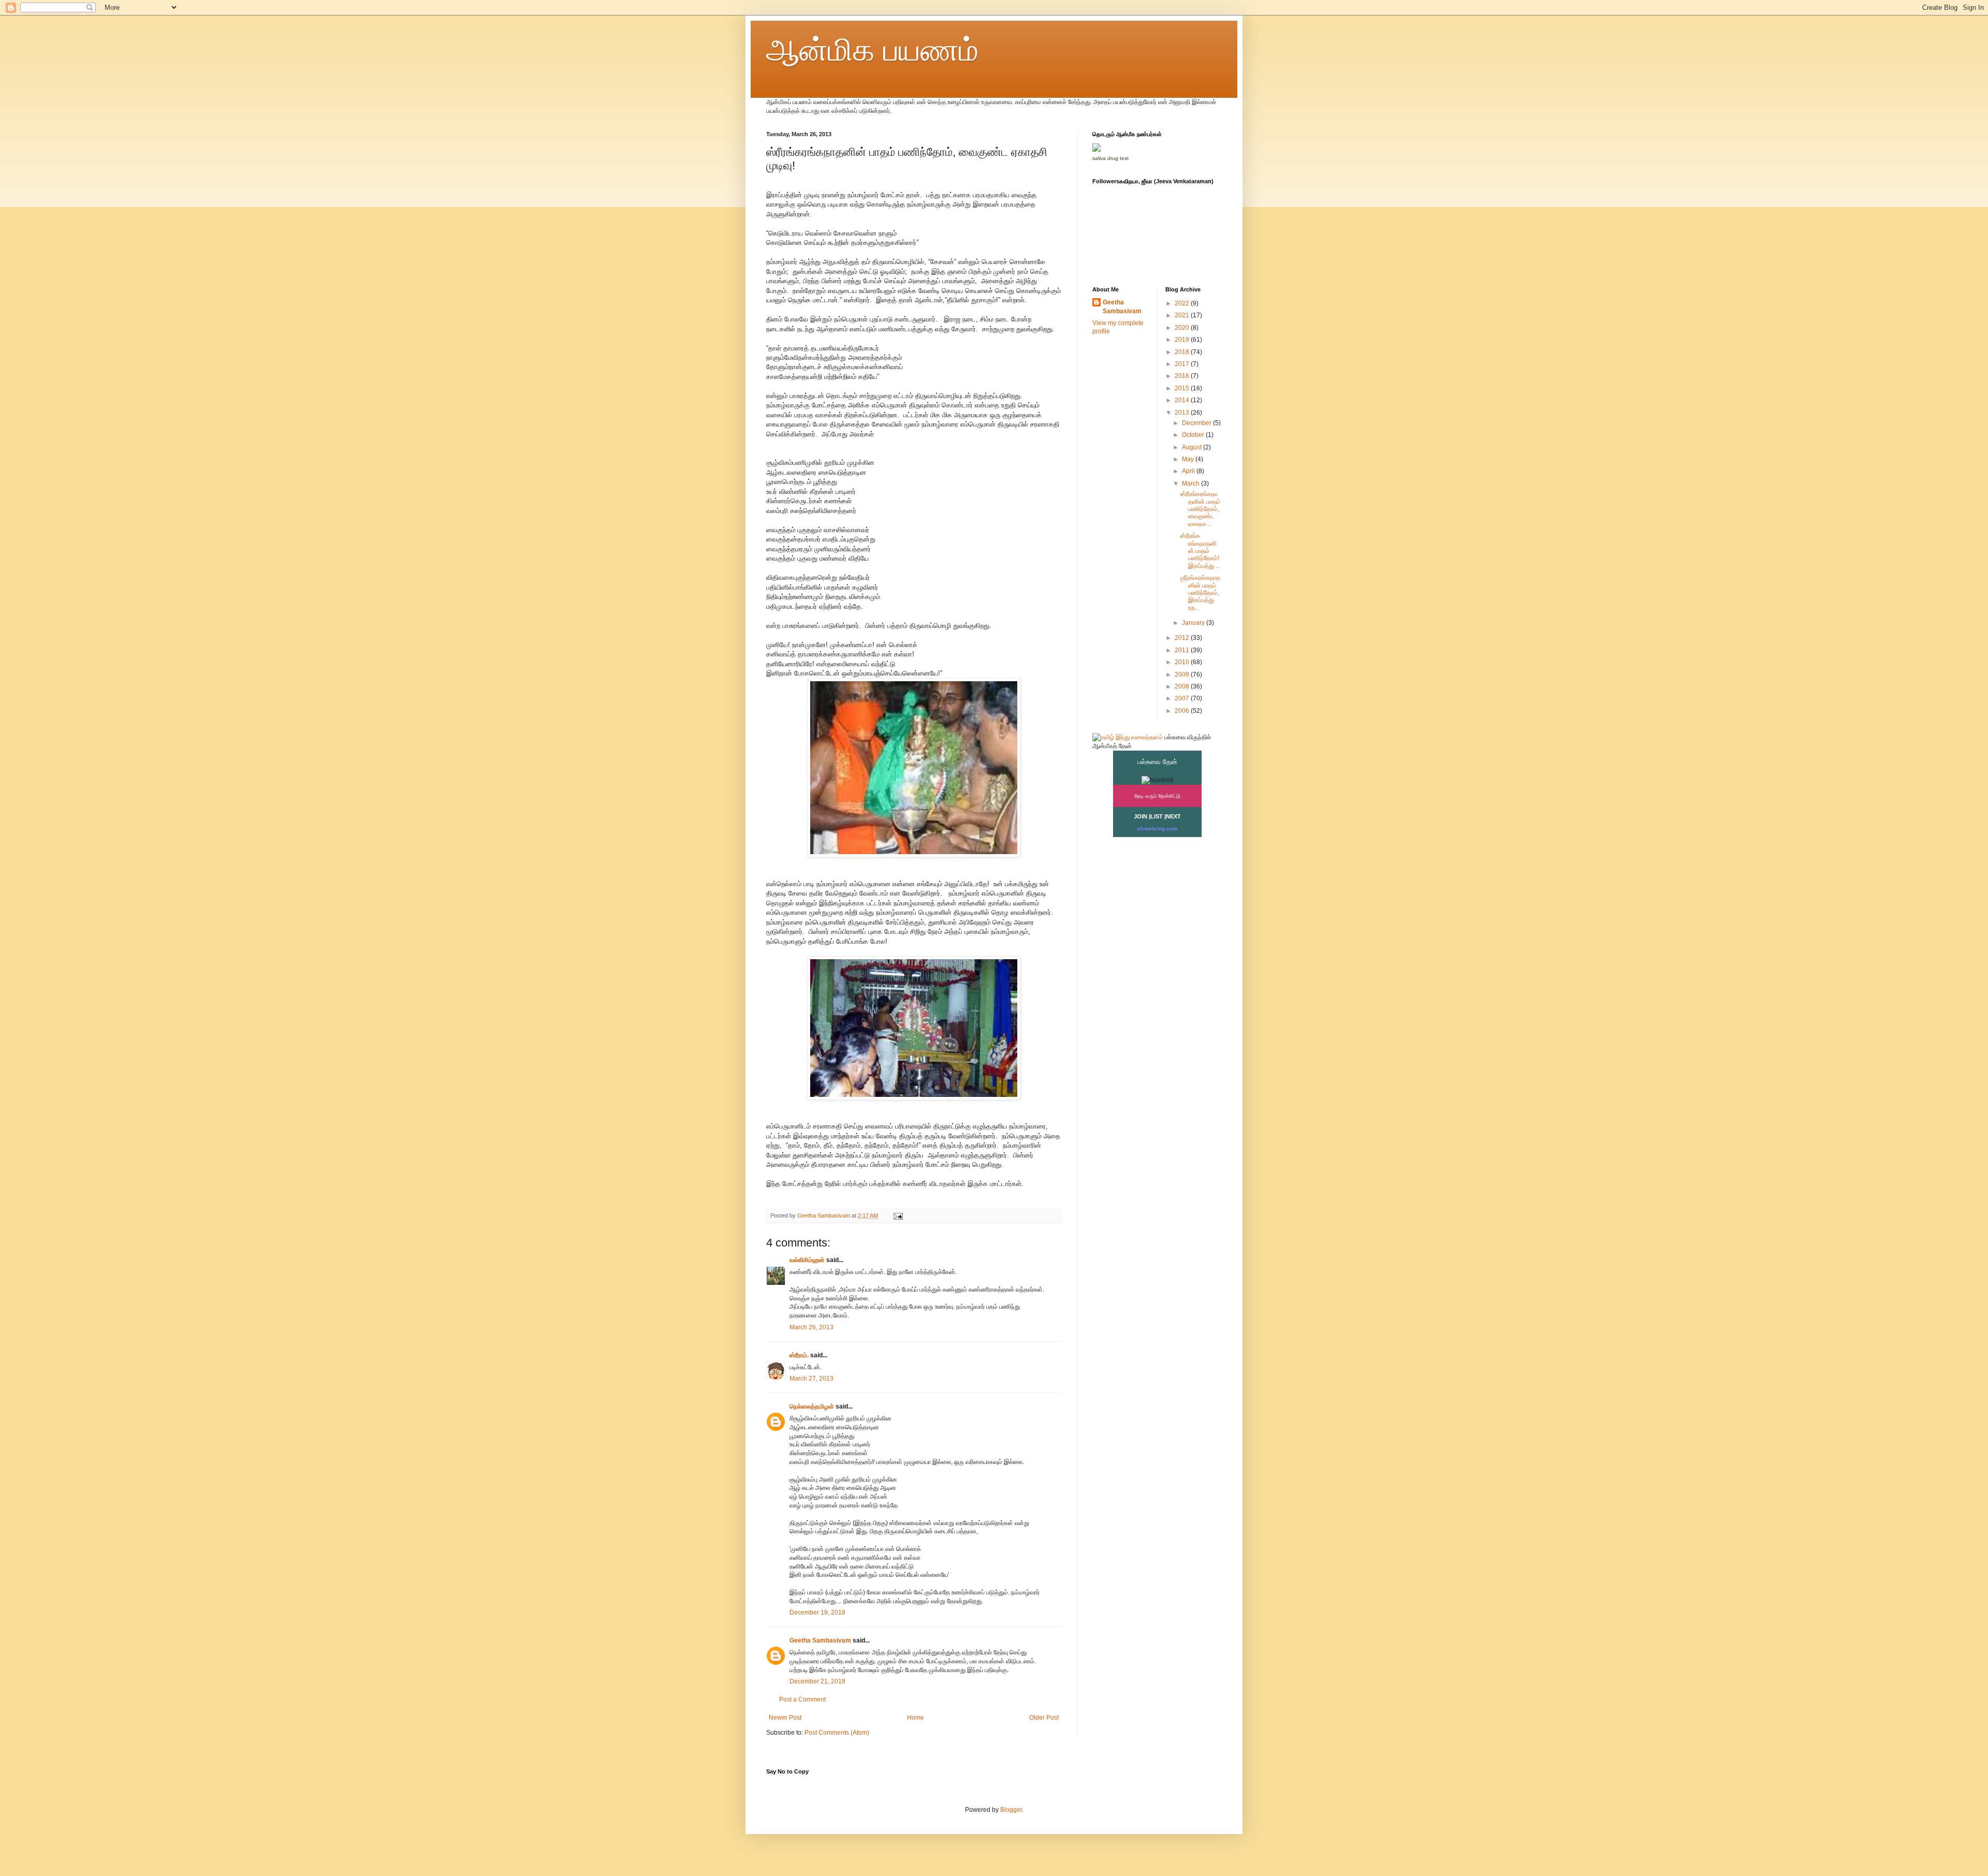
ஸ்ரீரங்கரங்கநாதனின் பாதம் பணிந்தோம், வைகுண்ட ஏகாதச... (1200, 509)
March (1192, 483)
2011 (1183, 650)
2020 (1183, 328)
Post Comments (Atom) (837, 1733)
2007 (1183, 698)
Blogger (1011, 1810)
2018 (1183, 352)
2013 (1183, 413)
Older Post (1044, 1718)
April (1189, 471)
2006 (1183, 711)
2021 (1183, 315)
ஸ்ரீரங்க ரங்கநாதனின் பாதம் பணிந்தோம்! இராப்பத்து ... (1200, 551)
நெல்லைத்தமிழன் (812, 1406)
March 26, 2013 (812, 1327)
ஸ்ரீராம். (799, 1355)
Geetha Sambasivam (820, 1640)
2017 (1183, 364)
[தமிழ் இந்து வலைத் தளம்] (1128, 737)
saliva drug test (1110, 158)
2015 (1183, 388)
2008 (1183, 686)
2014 (1183, 400)
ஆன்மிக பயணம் (872, 50)
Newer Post (785, 1718)
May (1189, 459)
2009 (1183, 675)
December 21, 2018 (817, 1681)
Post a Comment (802, 1699)
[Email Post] (898, 1215)
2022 (1183, 303)
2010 (1183, 662)
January (1194, 623)
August (1193, 447)
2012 (1183, 638)
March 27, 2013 (812, 1379)
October (1194, 435)
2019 (1183, 340)
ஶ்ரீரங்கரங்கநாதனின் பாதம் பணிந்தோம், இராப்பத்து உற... (1200, 593)
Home (916, 1718)
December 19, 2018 (817, 1613)
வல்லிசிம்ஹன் (807, 1260)
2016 (1183, 376)
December (1197, 423)
